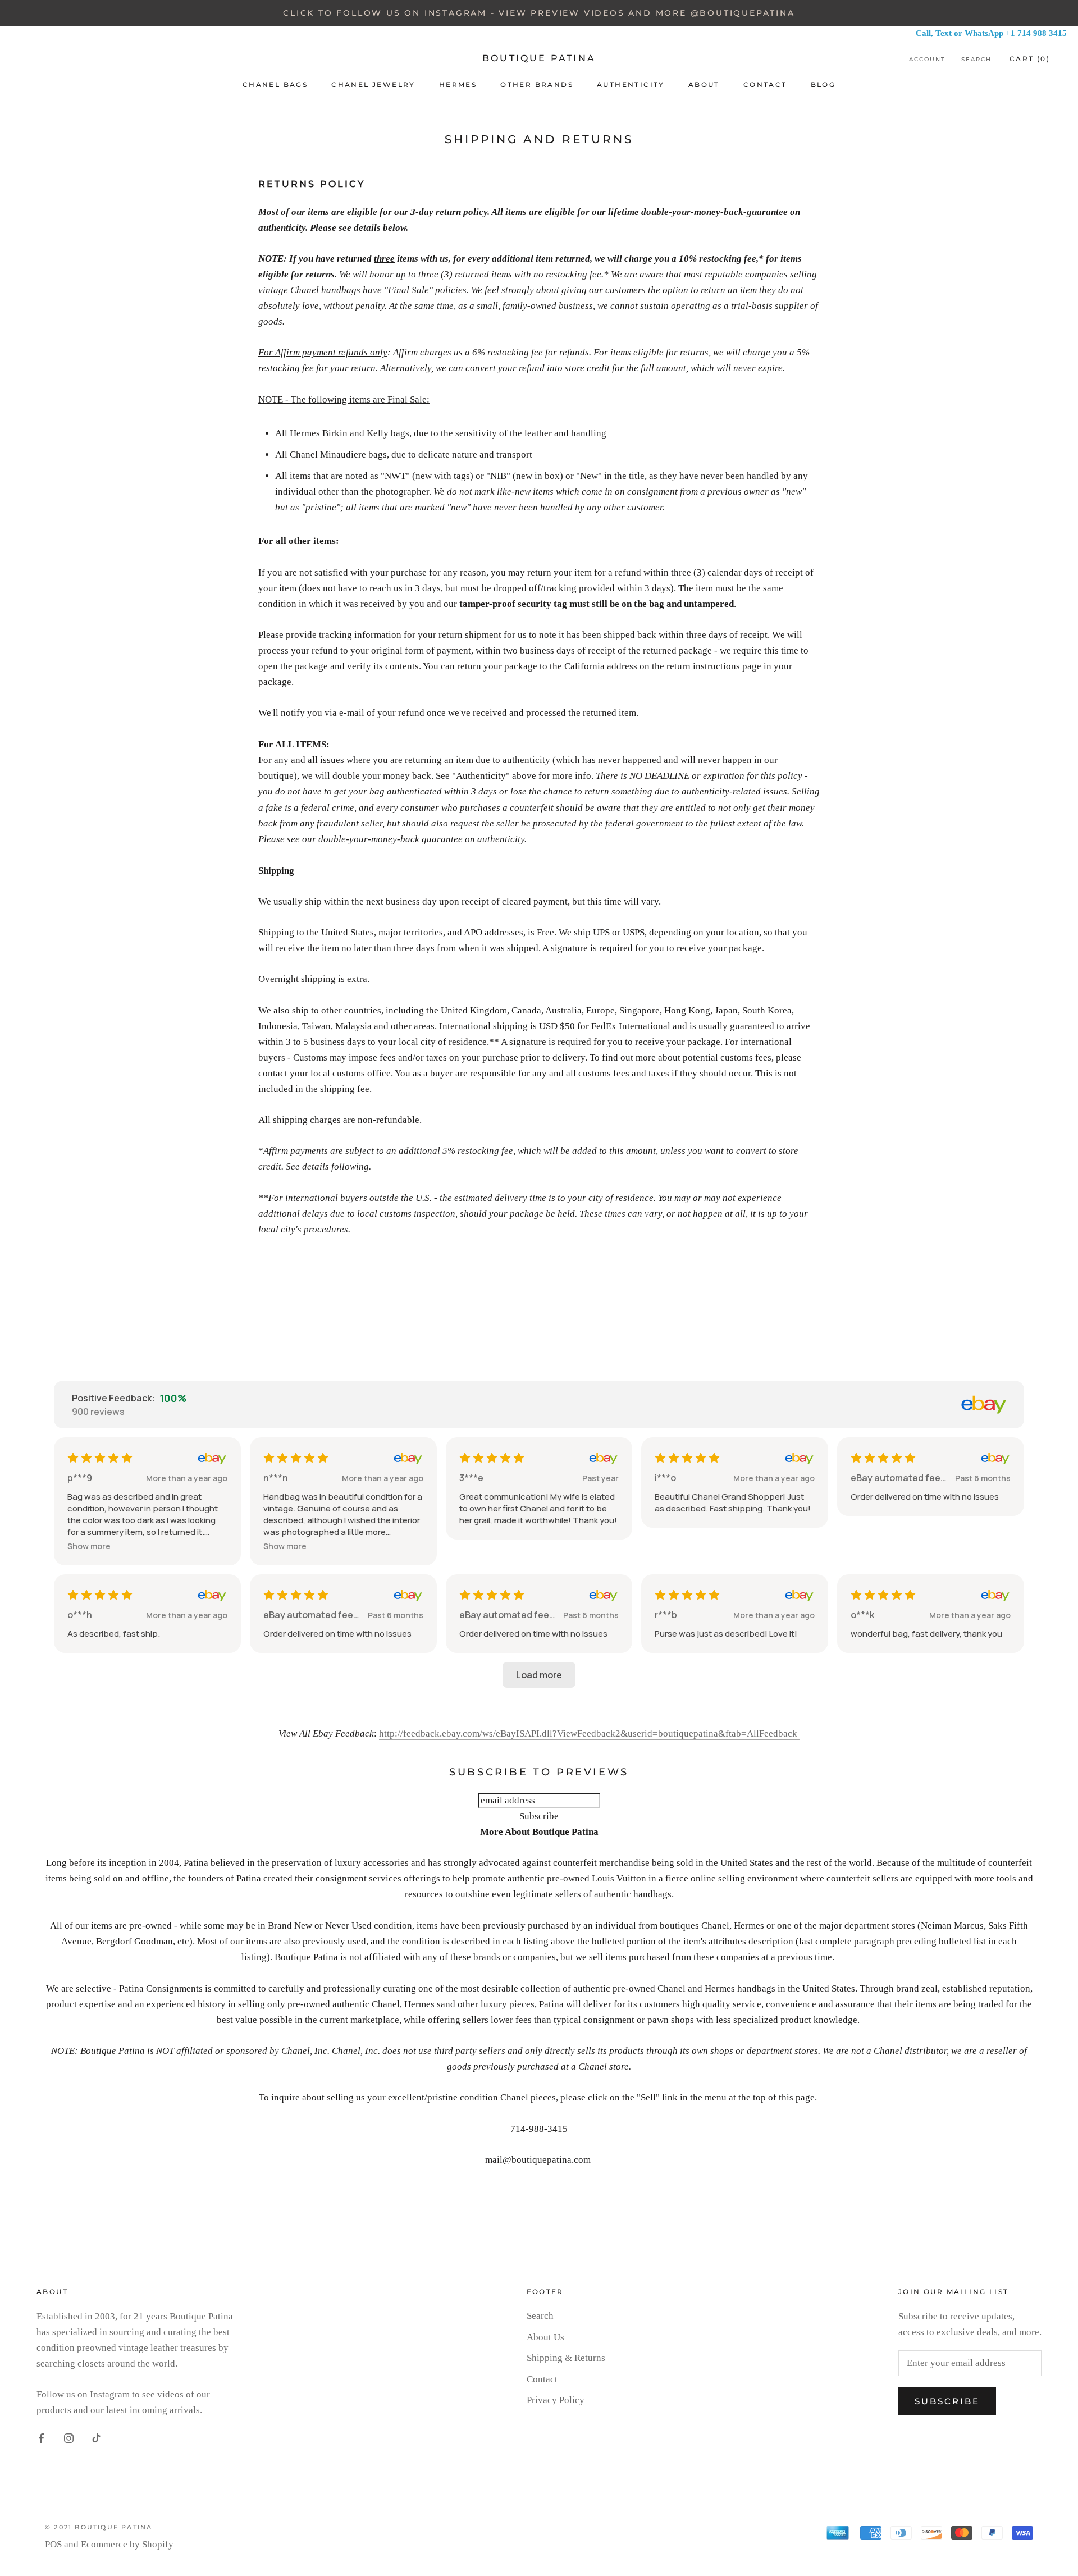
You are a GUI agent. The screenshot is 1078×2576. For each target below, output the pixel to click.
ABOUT (704, 85)
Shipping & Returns (566, 2358)
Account (927, 59)
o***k (862, 1615)
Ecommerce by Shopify (127, 2544)
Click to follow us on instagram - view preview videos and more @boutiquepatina (539, 13)
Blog (823, 85)
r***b (666, 1615)
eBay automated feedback (901, 1478)
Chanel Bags (275, 85)
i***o (665, 1478)
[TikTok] (96, 2438)
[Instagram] (69, 2438)
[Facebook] (41, 2438)
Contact (542, 2379)
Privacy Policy (556, 2400)
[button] (89, 1546)
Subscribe (947, 2401)
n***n (276, 1478)
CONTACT (765, 85)
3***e (471, 1478)
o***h (80, 1615)
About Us (545, 2337)
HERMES (458, 85)
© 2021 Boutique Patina (99, 2527)
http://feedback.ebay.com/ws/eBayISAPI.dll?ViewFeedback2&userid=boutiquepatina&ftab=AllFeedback (589, 1734)
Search (976, 59)
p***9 (80, 1478)
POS (53, 2544)
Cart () (1030, 59)
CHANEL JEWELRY (373, 85)
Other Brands (537, 85)
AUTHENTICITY (631, 85)
